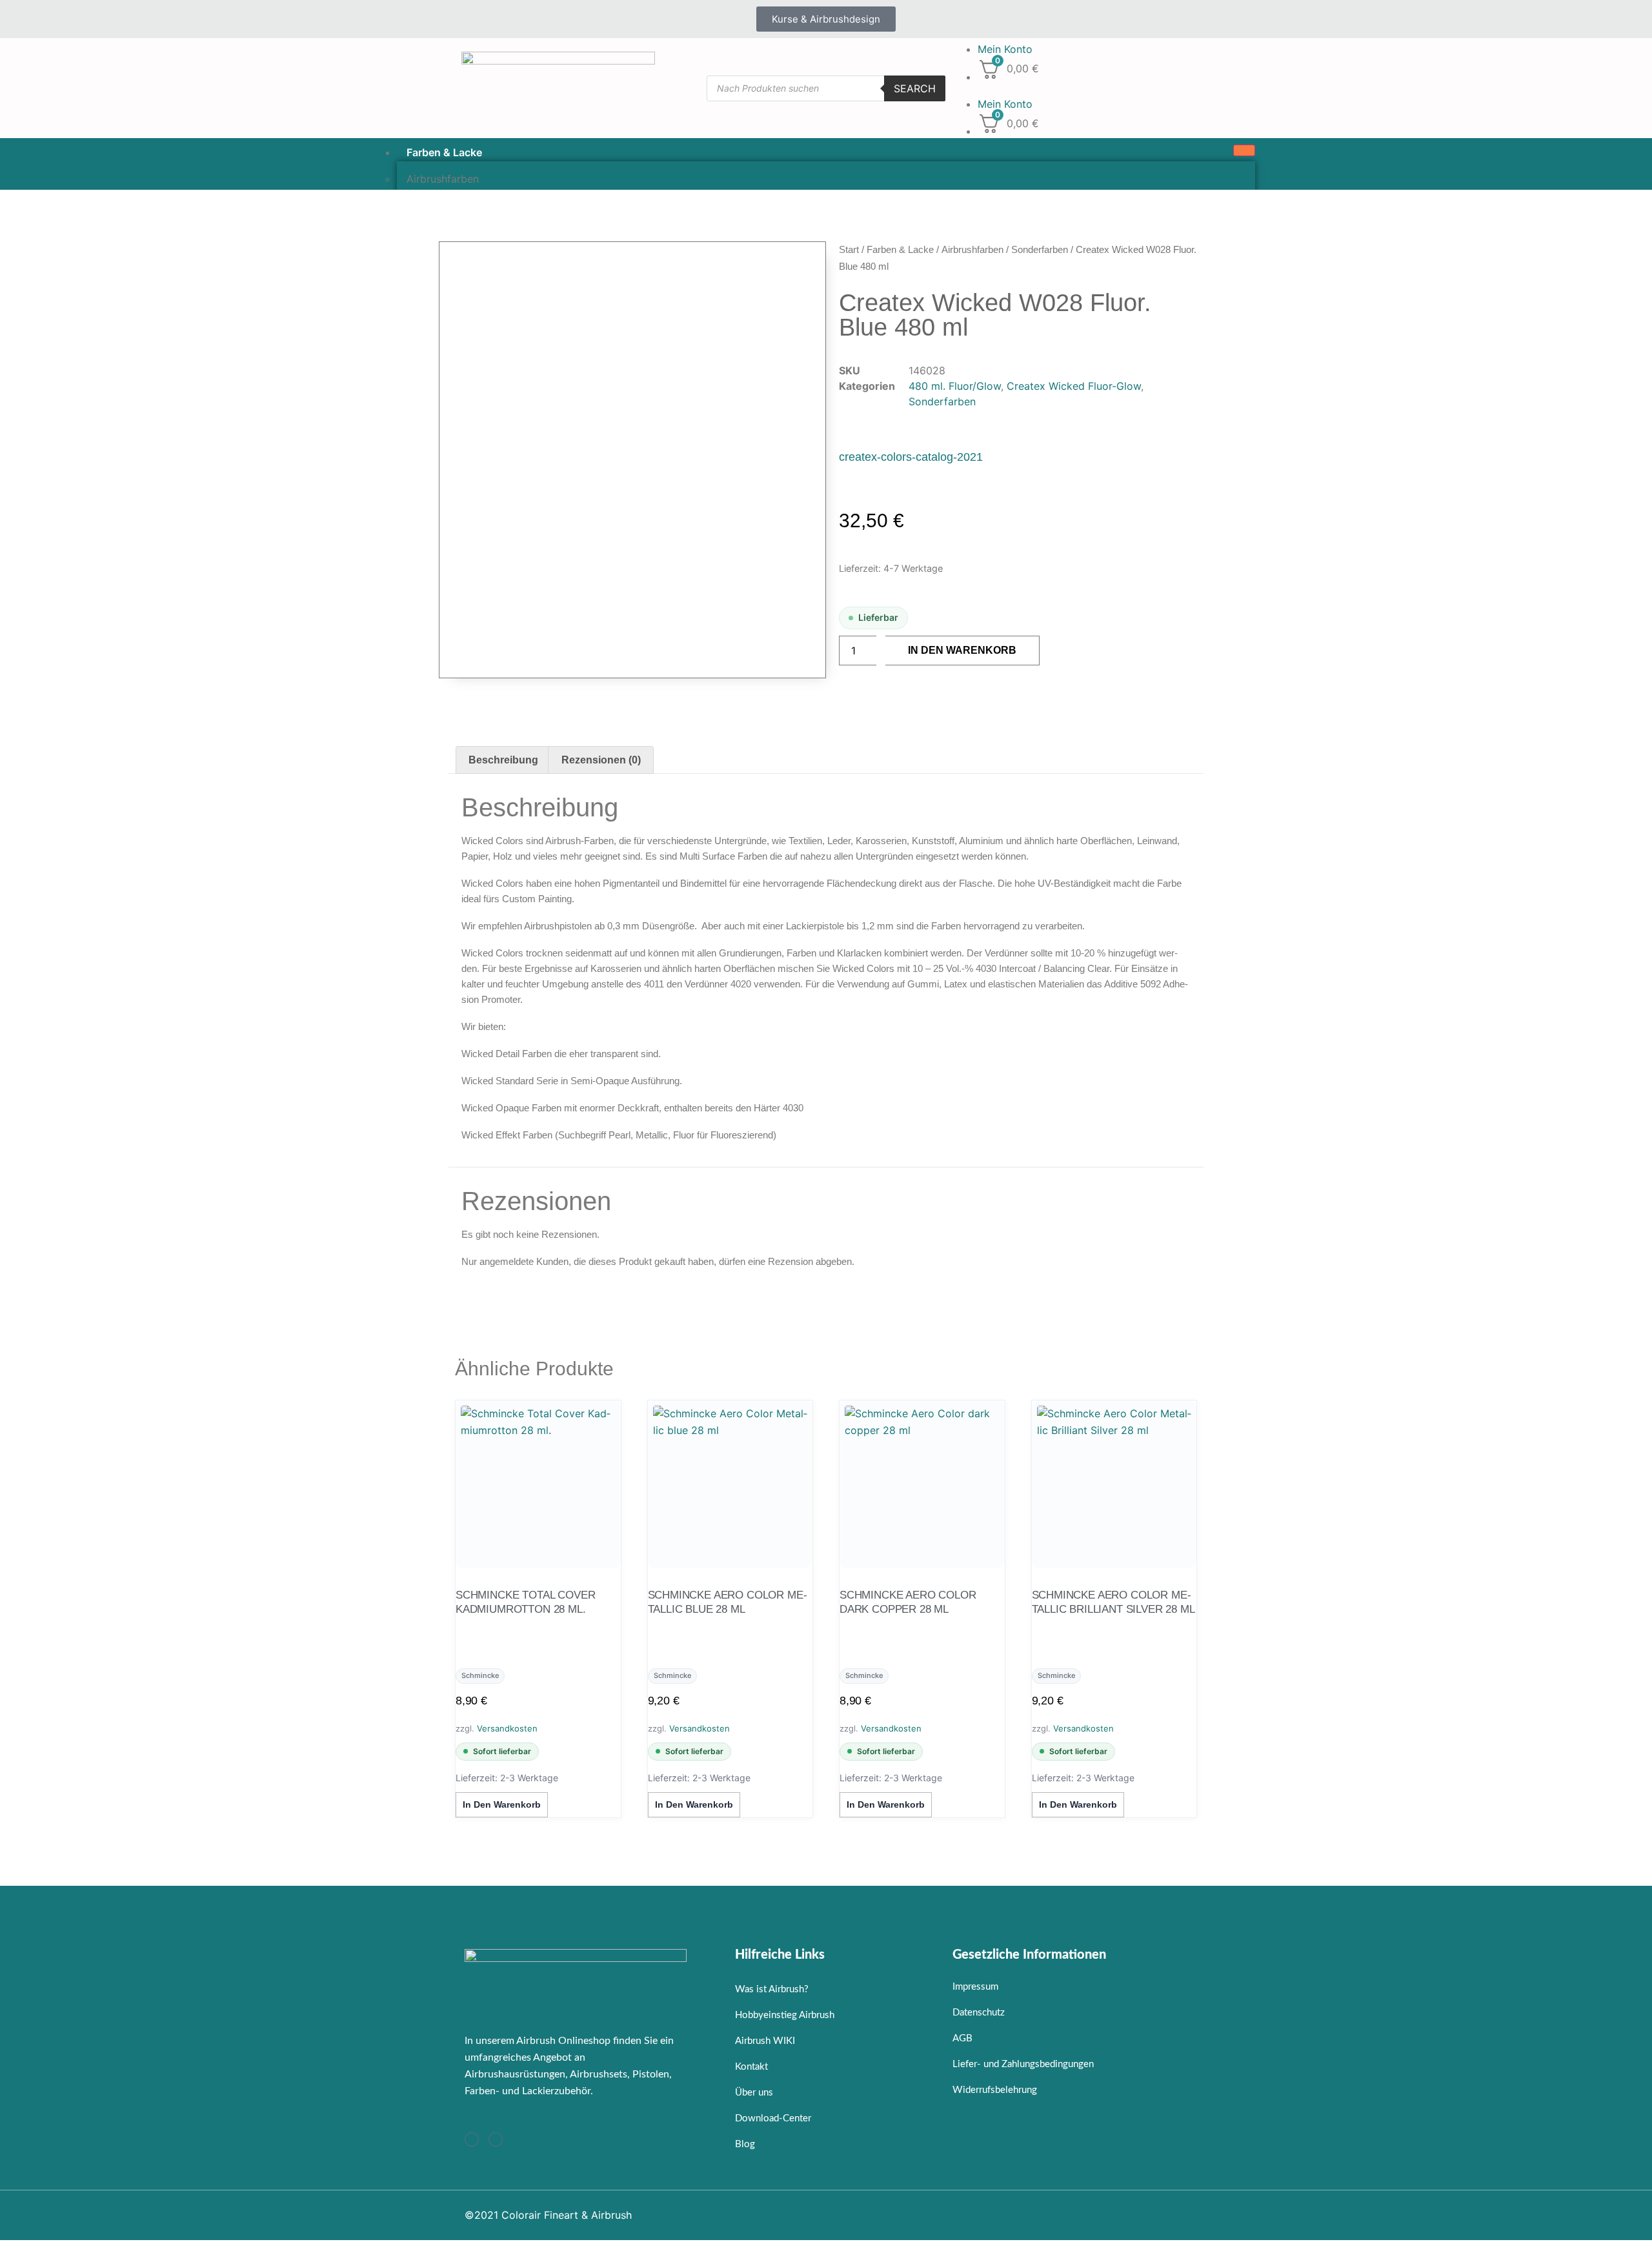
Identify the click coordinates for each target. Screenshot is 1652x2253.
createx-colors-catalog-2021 (911, 457)
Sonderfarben (1040, 249)
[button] (1071, 88)
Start (849, 249)
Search (915, 88)
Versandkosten (507, 1728)
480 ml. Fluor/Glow (955, 386)
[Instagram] (472, 2139)
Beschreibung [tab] (503, 760)
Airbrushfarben (972, 249)
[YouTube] (496, 2139)
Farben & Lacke (444, 152)
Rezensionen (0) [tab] (601, 760)
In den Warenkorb (962, 650)
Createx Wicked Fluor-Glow (1074, 386)
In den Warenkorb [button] (502, 1804)
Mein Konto (1005, 49)
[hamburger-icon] (1244, 150)
